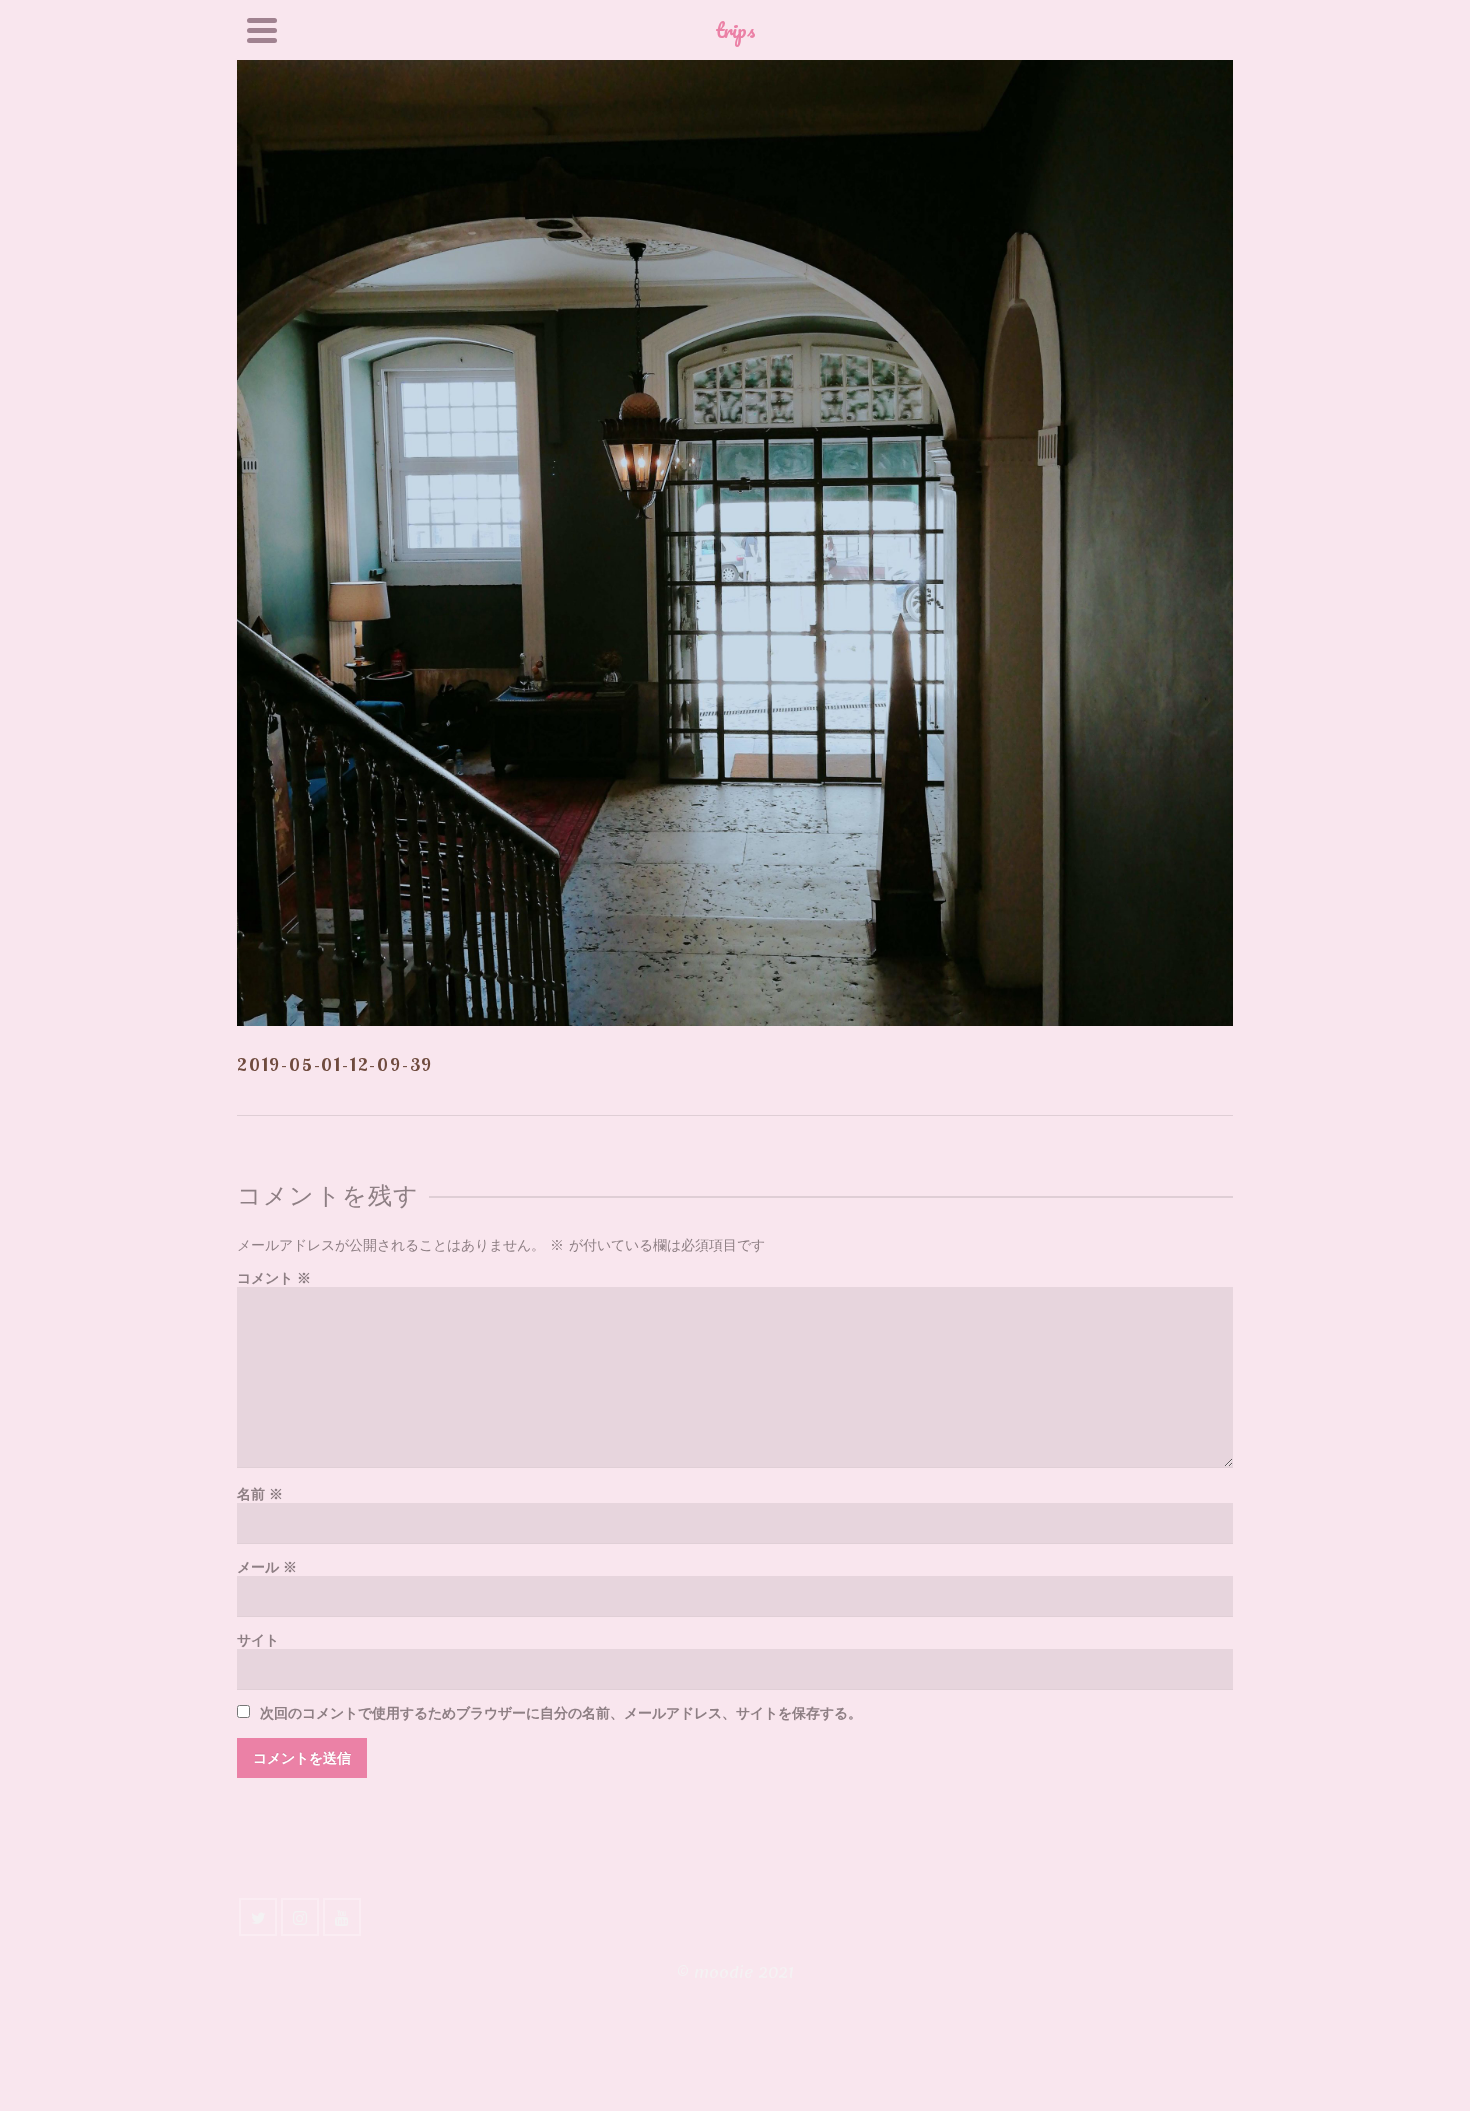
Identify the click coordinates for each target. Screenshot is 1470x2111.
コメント (274, 1278)
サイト (258, 1640)
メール (267, 1567)
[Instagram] (300, 1917)
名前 (260, 1494)
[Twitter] (258, 1917)
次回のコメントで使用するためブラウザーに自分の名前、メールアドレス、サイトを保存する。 (561, 1713)
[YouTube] (342, 1917)
